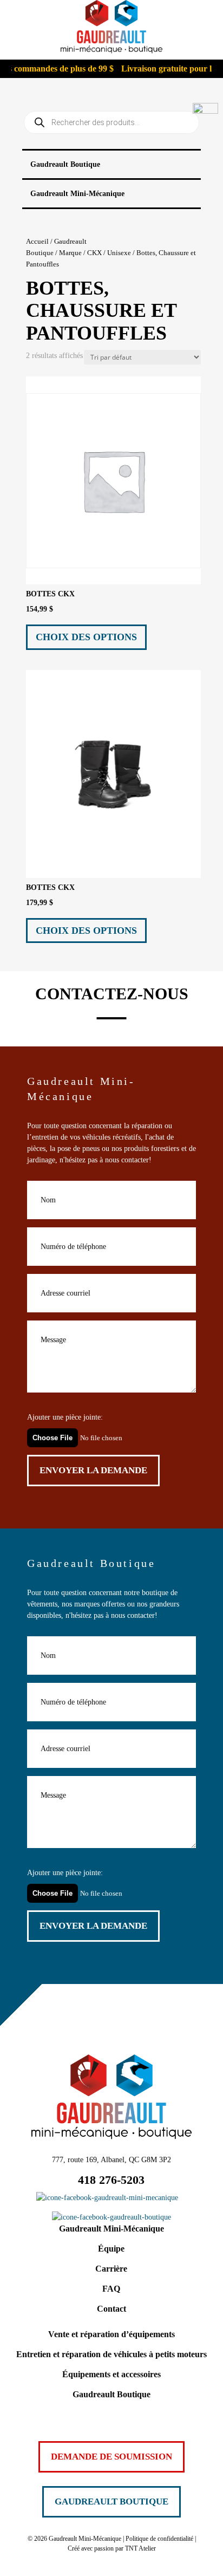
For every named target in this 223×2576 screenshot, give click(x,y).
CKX (94, 253)
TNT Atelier (140, 2548)
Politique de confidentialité (159, 2539)
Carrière (111, 2269)
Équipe (111, 2249)
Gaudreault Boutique (111, 2394)
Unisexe (119, 253)
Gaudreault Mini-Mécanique (111, 2229)
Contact (111, 2309)
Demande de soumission (111, 2457)
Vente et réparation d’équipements (111, 2334)
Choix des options (86, 637)
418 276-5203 (111, 2180)
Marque (70, 253)
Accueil (37, 242)
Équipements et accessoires (111, 2374)
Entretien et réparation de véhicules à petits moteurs (111, 2354)
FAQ (111, 2289)
